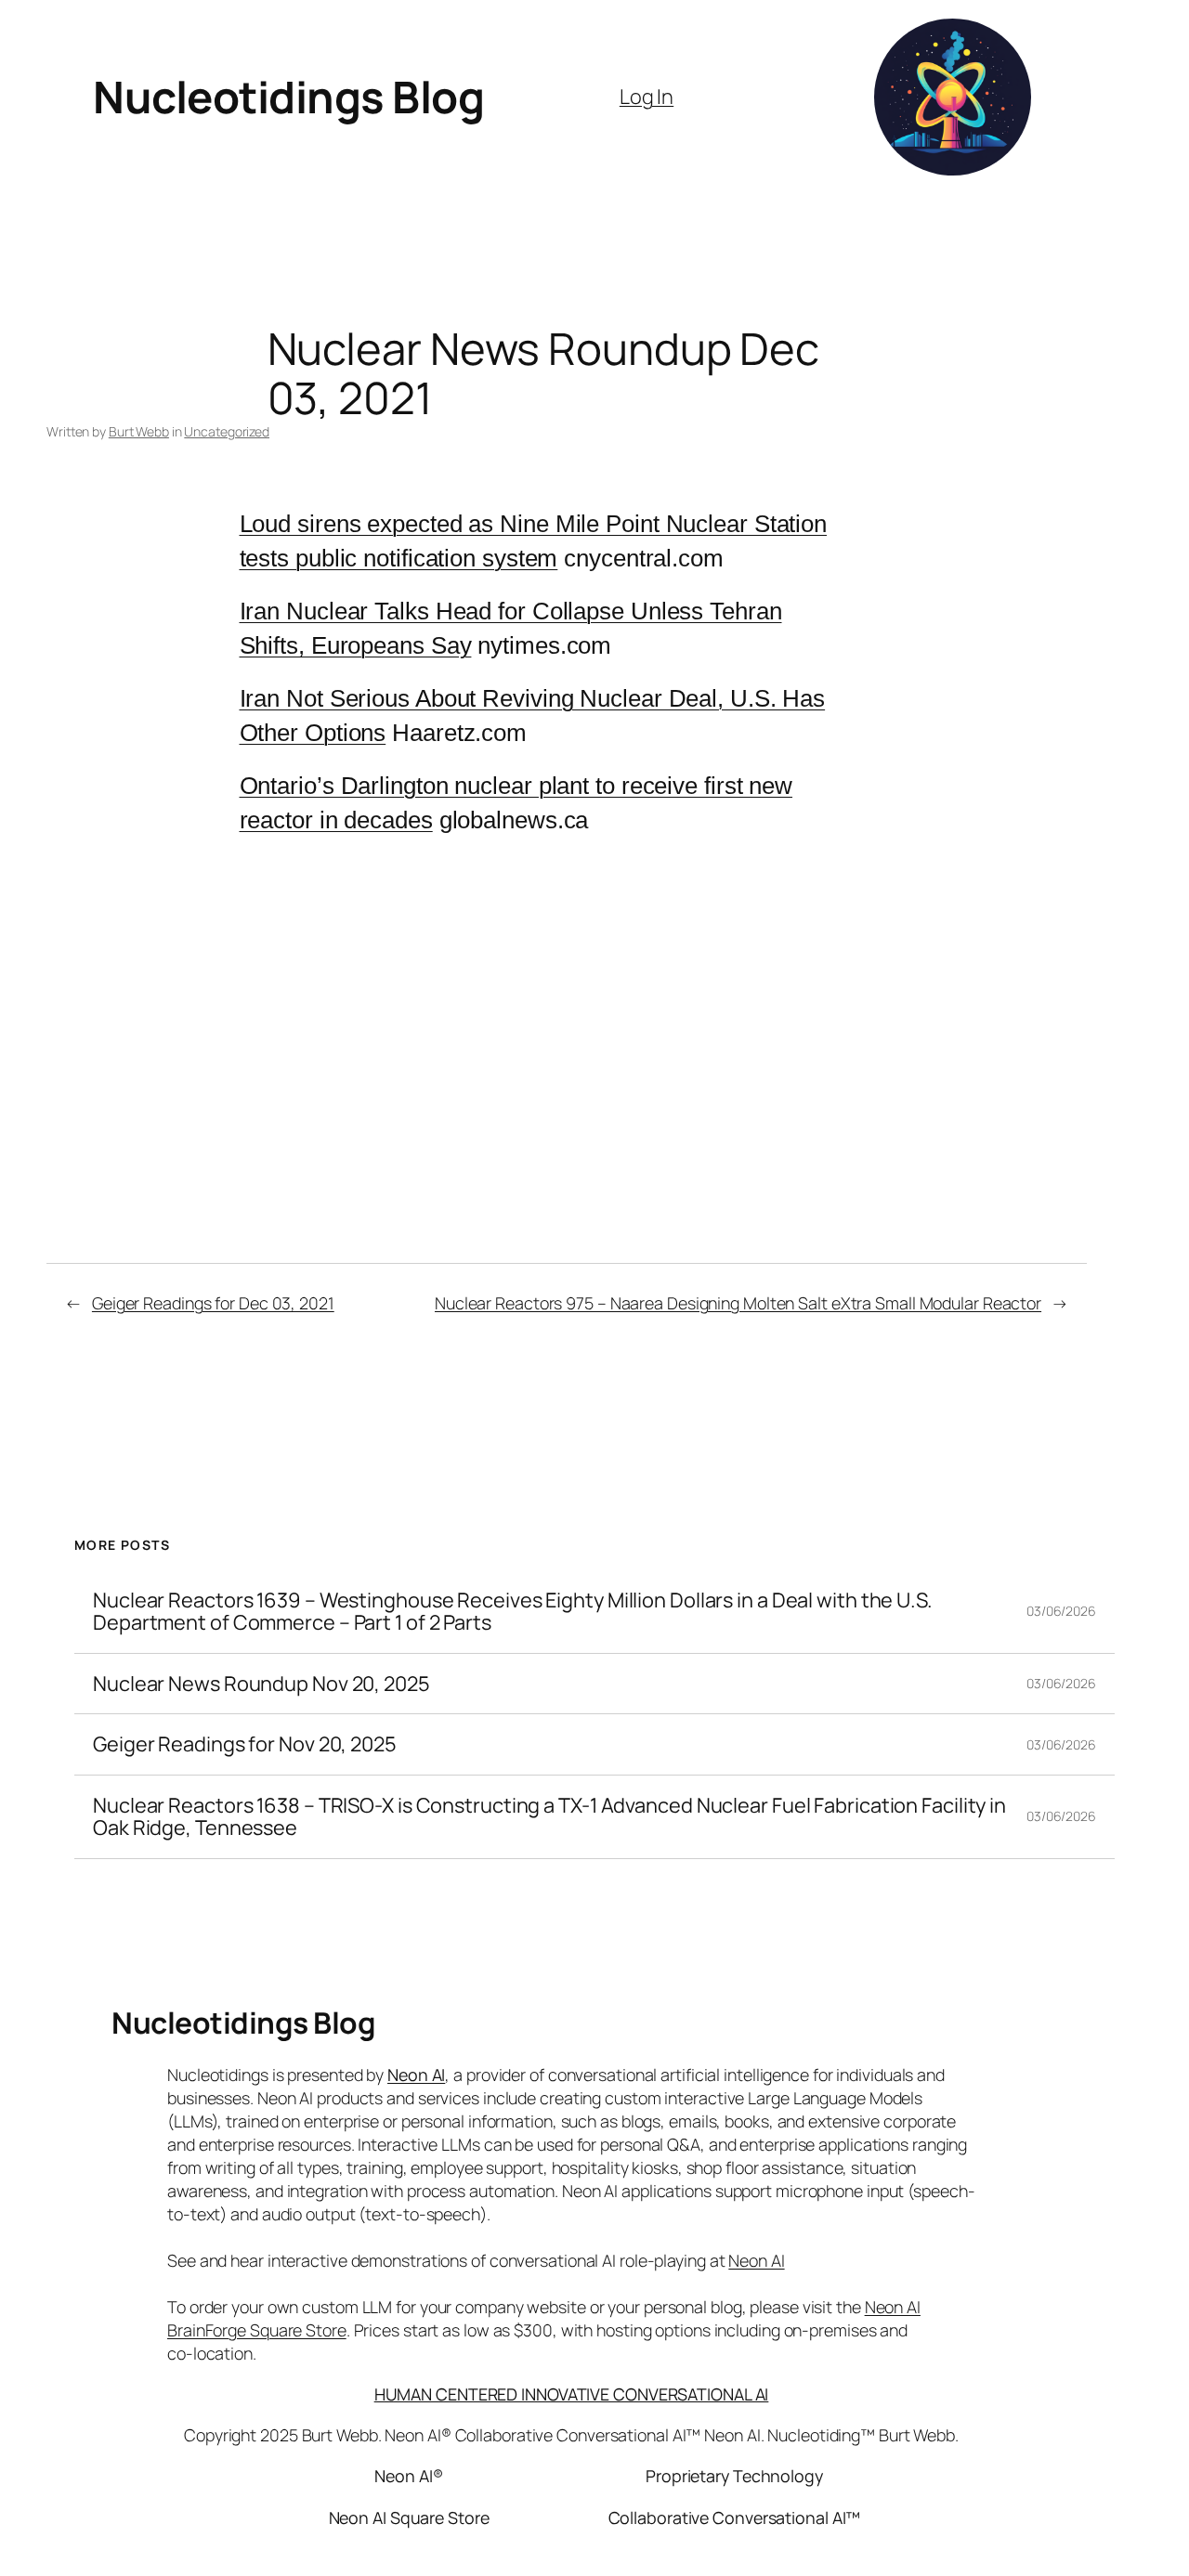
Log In (647, 97)
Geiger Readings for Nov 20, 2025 (245, 1744)
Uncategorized (227, 431)
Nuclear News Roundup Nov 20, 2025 (261, 1684)
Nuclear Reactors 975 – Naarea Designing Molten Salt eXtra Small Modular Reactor (738, 1303)
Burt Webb (139, 431)
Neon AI (416, 2075)
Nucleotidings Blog (288, 97)
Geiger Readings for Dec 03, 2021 (213, 1303)
